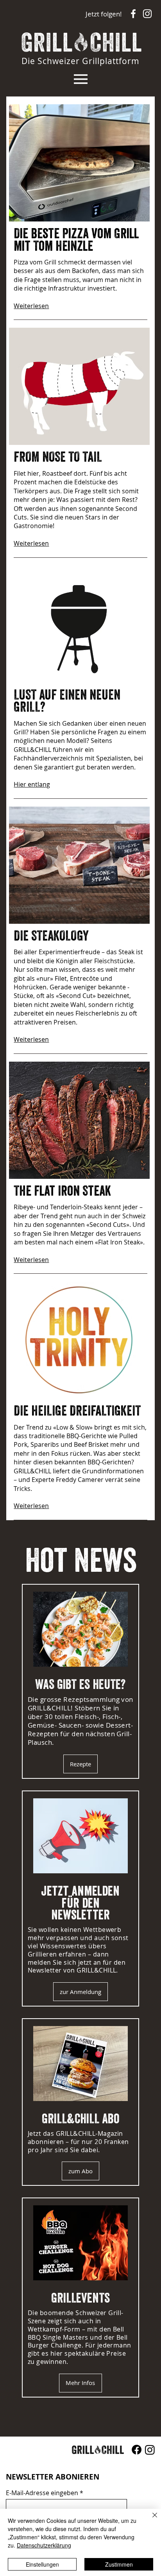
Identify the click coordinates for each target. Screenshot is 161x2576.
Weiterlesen (31, 306)
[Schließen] (150, 2520)
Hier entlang (32, 784)
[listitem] (80, 1681)
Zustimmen (119, 2564)
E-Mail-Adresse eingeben (42, 2493)
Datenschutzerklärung (44, 2545)
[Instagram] (150, 2450)
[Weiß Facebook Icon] (133, 14)
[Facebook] (137, 2450)
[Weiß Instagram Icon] (147, 14)
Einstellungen (42, 2564)
